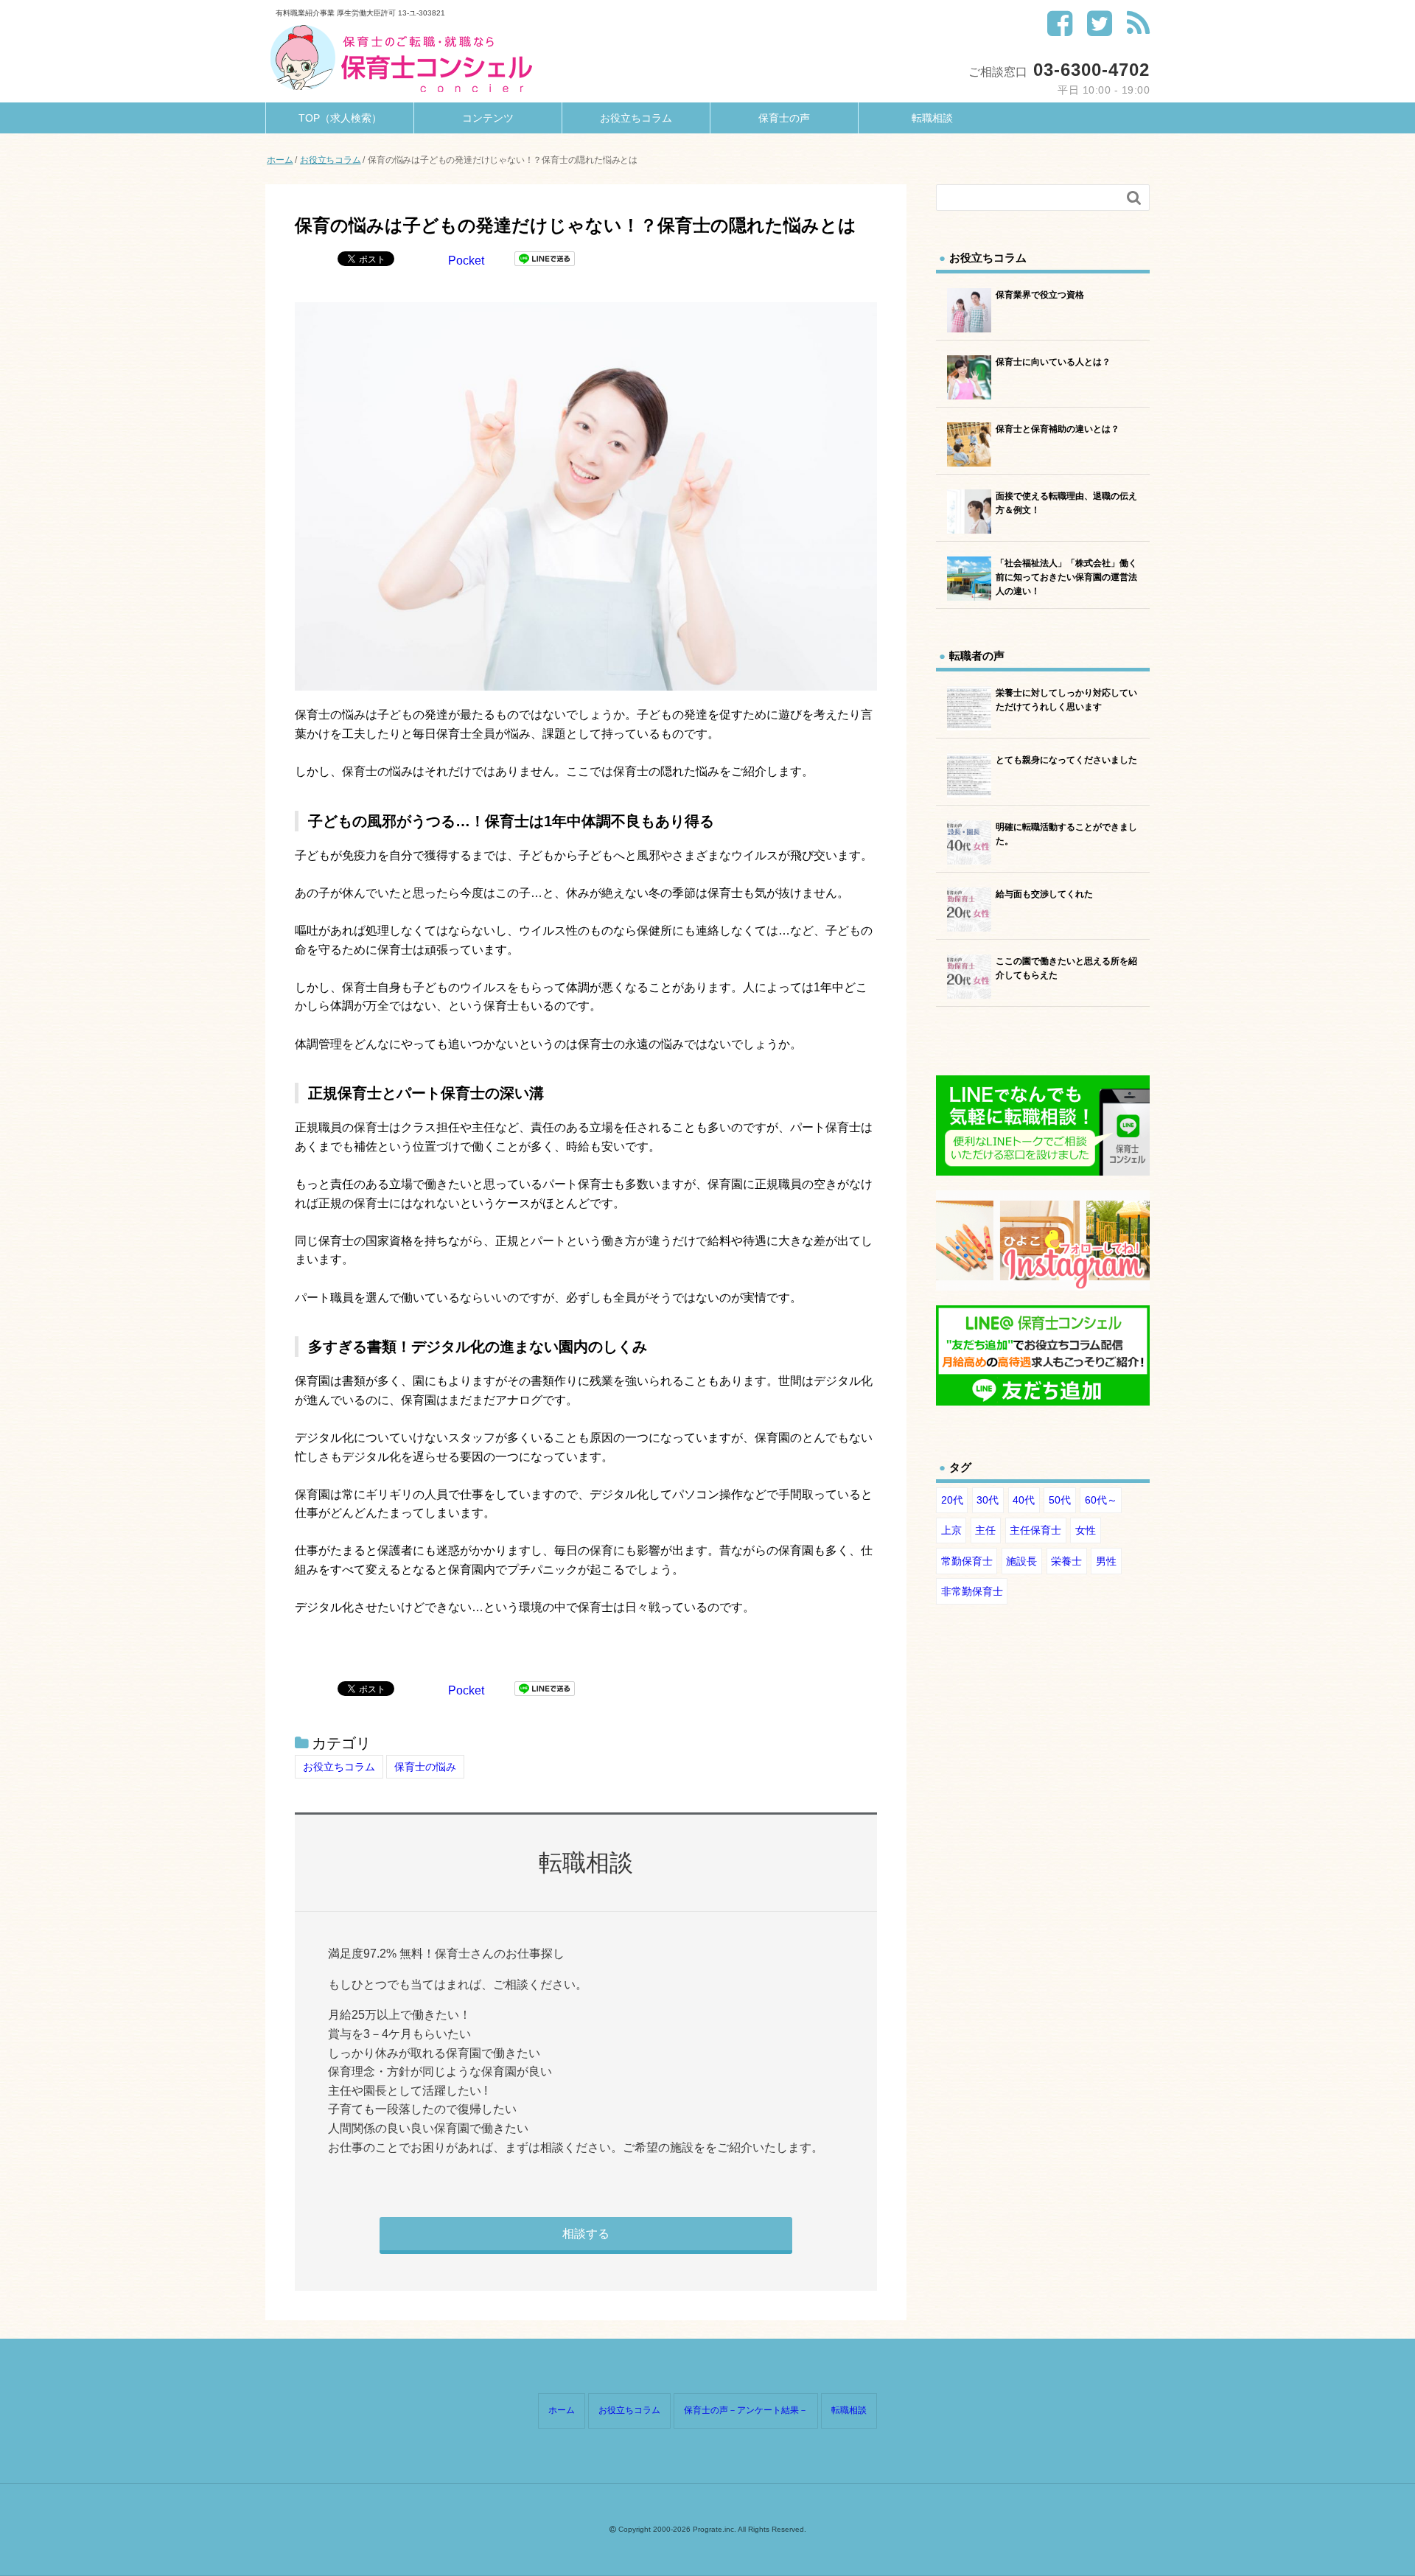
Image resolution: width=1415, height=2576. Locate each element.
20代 (952, 1500)
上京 (951, 1530)
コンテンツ (488, 118)
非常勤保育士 (972, 1591)
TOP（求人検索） (340, 118)
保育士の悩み (425, 1767)
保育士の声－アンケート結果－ (746, 2410)
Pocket (466, 261)
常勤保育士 (967, 1561)
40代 (1024, 1500)
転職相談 (932, 118)
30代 (988, 1500)
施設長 (1021, 1561)
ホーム (562, 2410)
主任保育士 (1035, 1530)
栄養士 (1066, 1561)
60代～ (1101, 1500)
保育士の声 (784, 118)
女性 (1086, 1530)
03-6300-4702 (1091, 70)
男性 (1106, 1561)
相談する (586, 2234)
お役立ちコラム (636, 118)
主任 (985, 1530)
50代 (1060, 1500)
